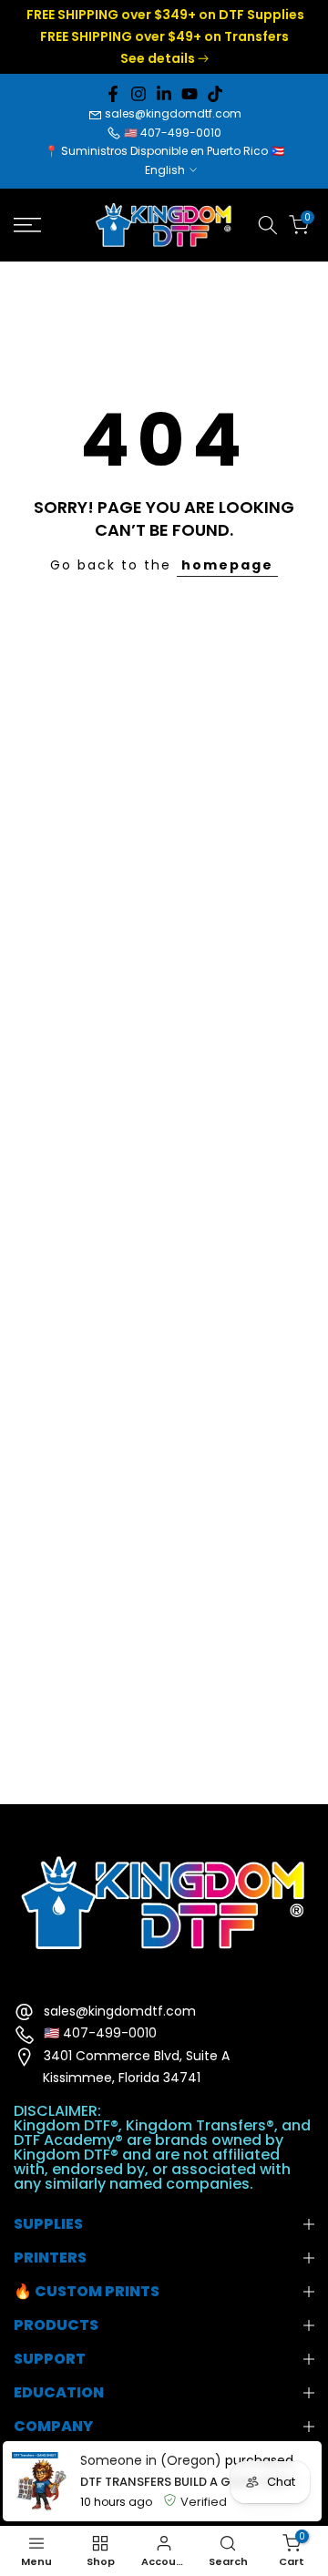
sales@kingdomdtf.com (173, 113)
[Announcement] (164, 37)
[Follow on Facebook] (113, 94)
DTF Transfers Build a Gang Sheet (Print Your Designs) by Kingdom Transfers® (196, 2482)
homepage (227, 565)
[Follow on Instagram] (138, 94)
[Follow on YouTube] (190, 94)
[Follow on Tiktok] (215, 94)
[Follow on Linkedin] (164, 94)
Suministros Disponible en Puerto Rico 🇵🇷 (173, 151)
